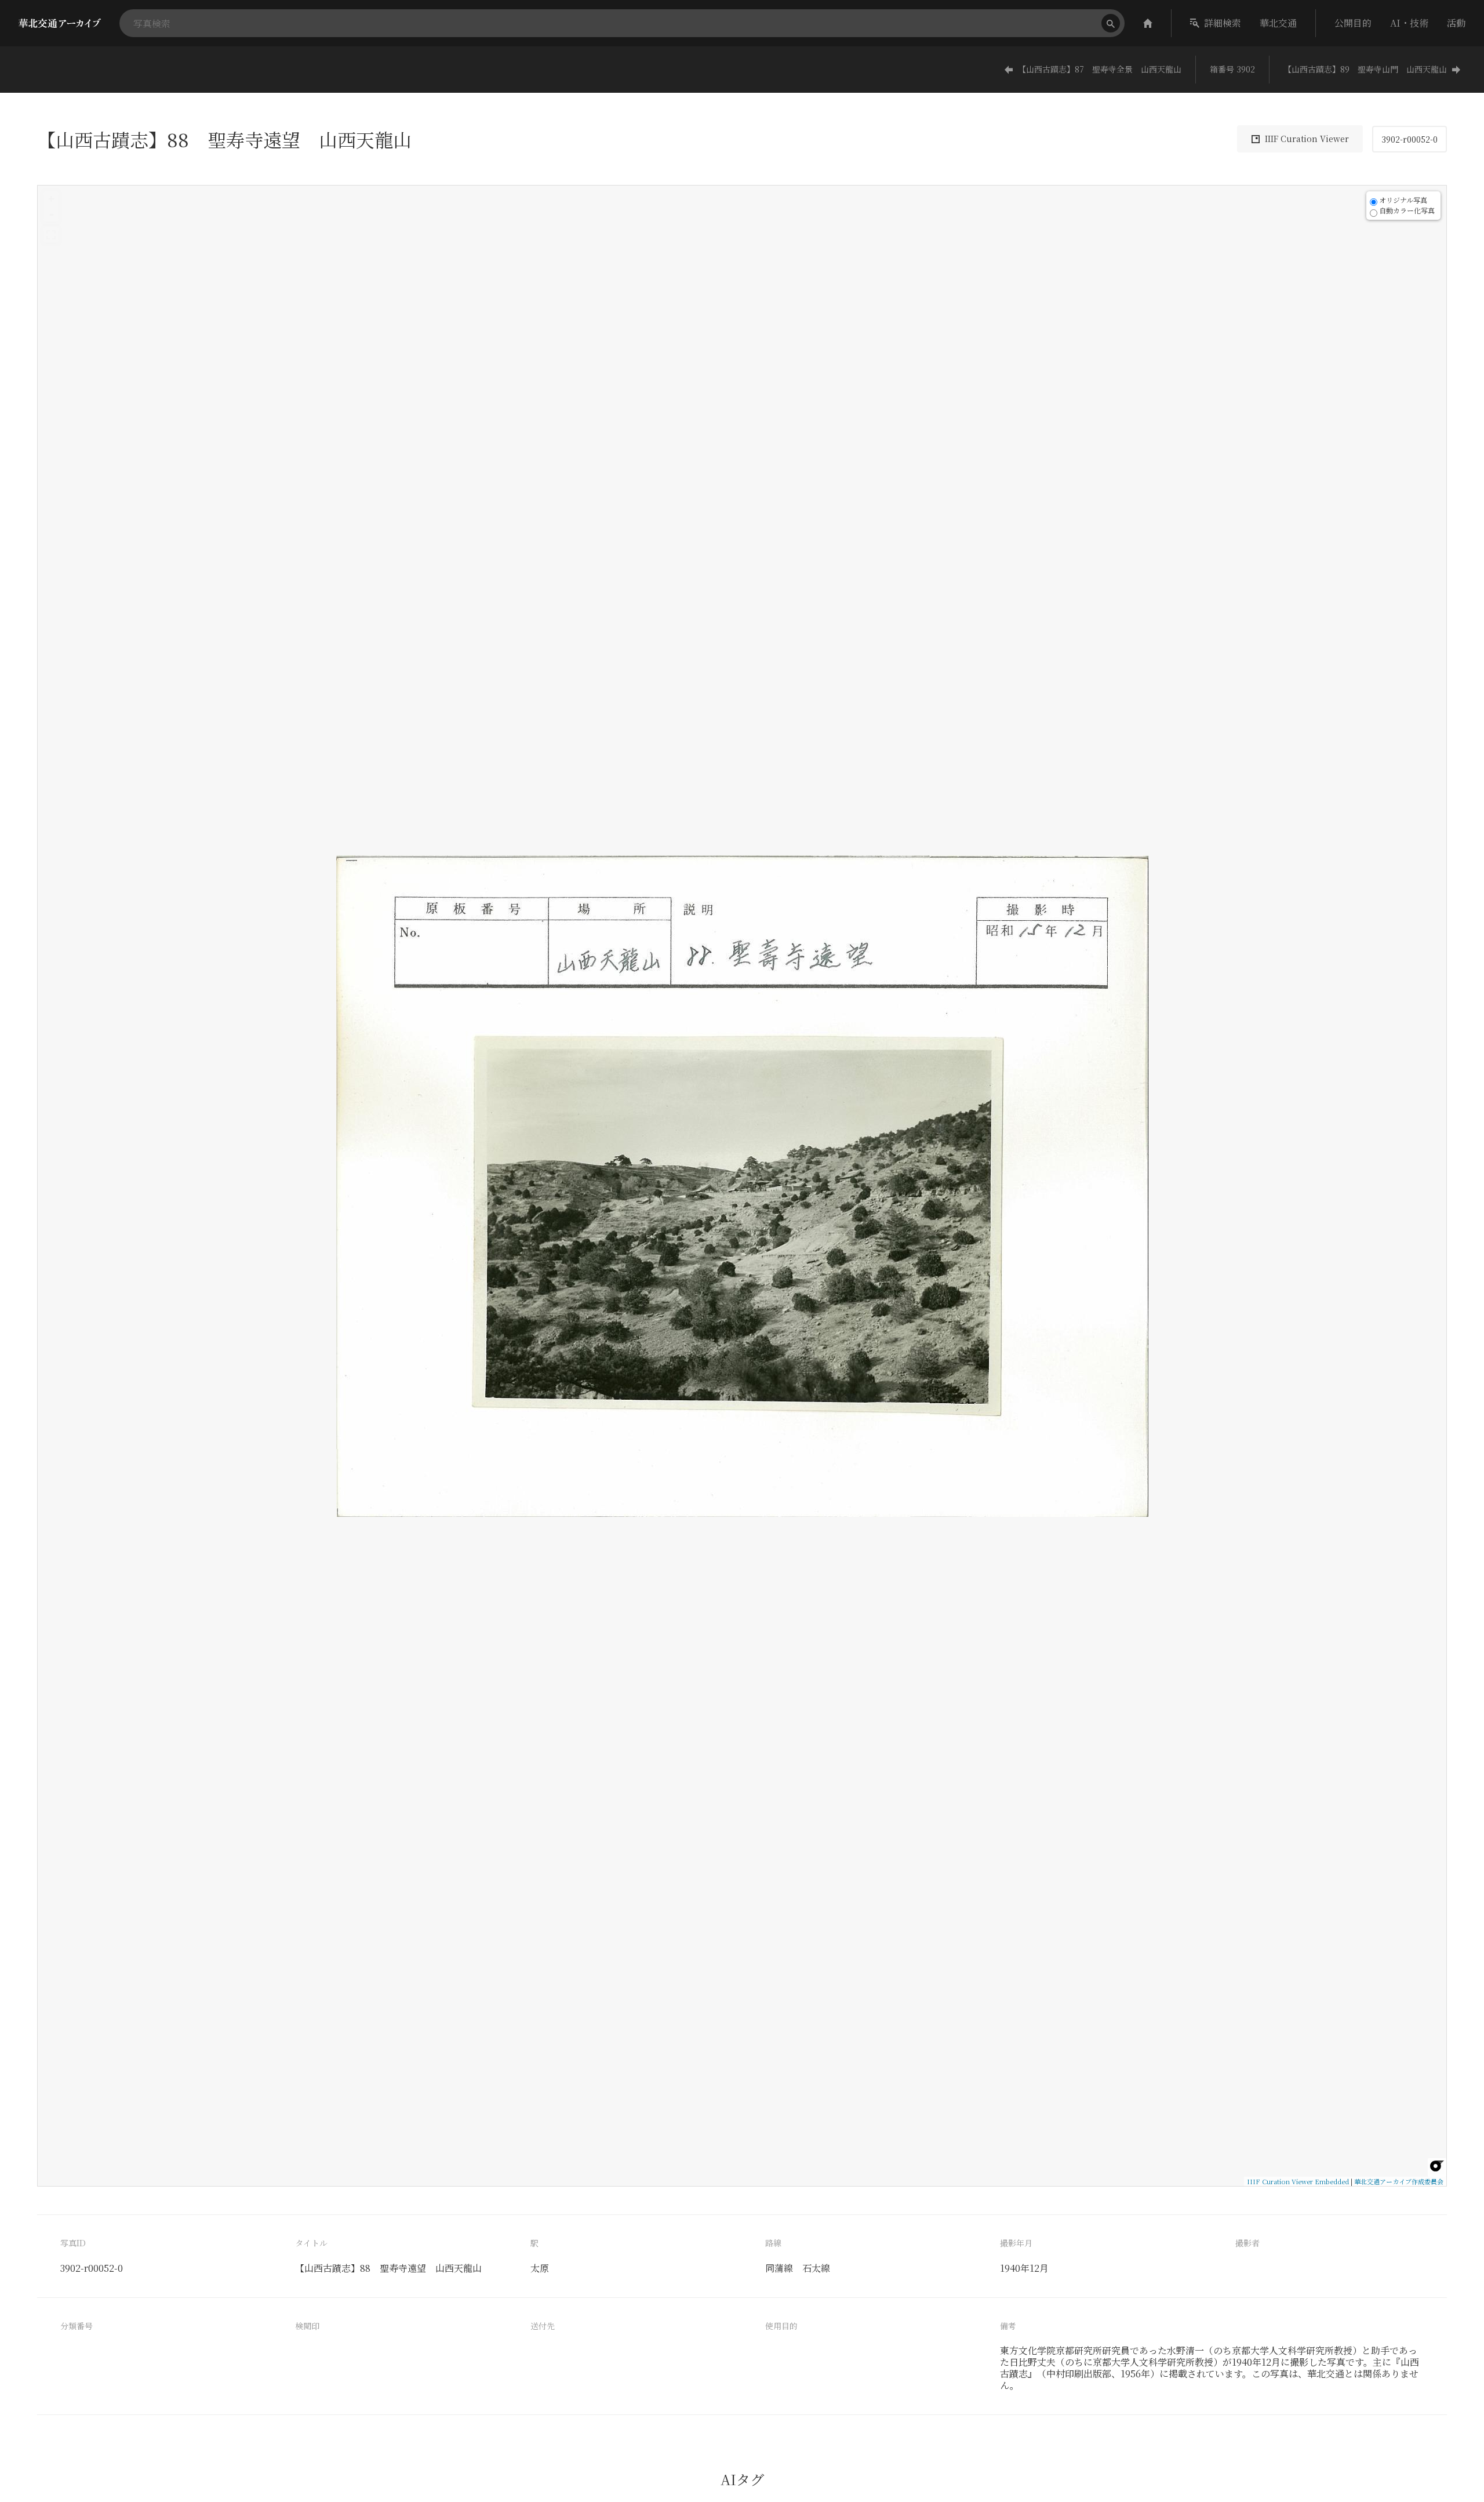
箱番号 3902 (1232, 69)
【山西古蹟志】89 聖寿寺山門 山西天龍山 (1365, 69)
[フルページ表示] (51, 235)
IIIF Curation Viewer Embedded (1298, 2181)
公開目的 (1353, 23)
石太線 (816, 2268)
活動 (1456, 23)
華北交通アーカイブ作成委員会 (1399, 2181)
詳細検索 (1223, 23)
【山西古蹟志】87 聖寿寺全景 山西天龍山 (1100, 69)
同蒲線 (779, 2268)
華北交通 (1278, 23)
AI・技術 (1409, 23)
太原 (540, 2268)
